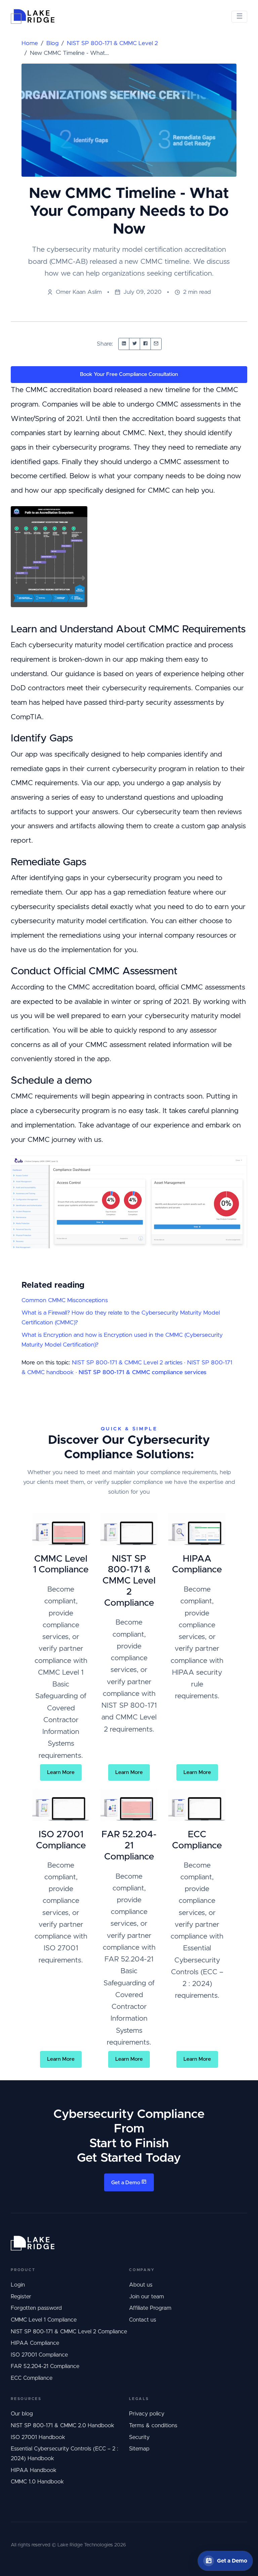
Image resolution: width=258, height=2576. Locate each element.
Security (139, 2437)
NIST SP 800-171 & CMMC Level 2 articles (127, 1363)
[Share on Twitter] (135, 344)
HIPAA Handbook (34, 2470)
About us (141, 2285)
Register (21, 2297)
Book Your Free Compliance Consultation (129, 374)
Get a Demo (126, 2183)
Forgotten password (36, 2308)
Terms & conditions (153, 2426)
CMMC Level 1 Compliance (44, 2320)
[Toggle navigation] (239, 17)
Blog (52, 43)
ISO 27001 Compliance (39, 2355)
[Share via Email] (156, 344)
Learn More (61, 1772)
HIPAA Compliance (35, 2343)
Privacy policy (147, 2414)
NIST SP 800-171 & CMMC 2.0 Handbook (62, 2426)
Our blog (22, 2414)
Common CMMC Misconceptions (65, 1300)
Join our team (146, 2297)
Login (18, 2285)
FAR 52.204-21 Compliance (45, 2366)
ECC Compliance (32, 2378)
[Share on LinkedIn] (124, 344)
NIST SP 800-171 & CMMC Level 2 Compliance (69, 2332)
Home (30, 43)
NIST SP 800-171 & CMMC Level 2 (112, 43)
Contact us (143, 2320)
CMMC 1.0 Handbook (37, 2482)
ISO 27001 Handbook (38, 2437)
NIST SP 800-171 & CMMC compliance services (142, 1372)
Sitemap (139, 2449)
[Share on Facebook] (145, 344)
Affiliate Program (150, 2308)
